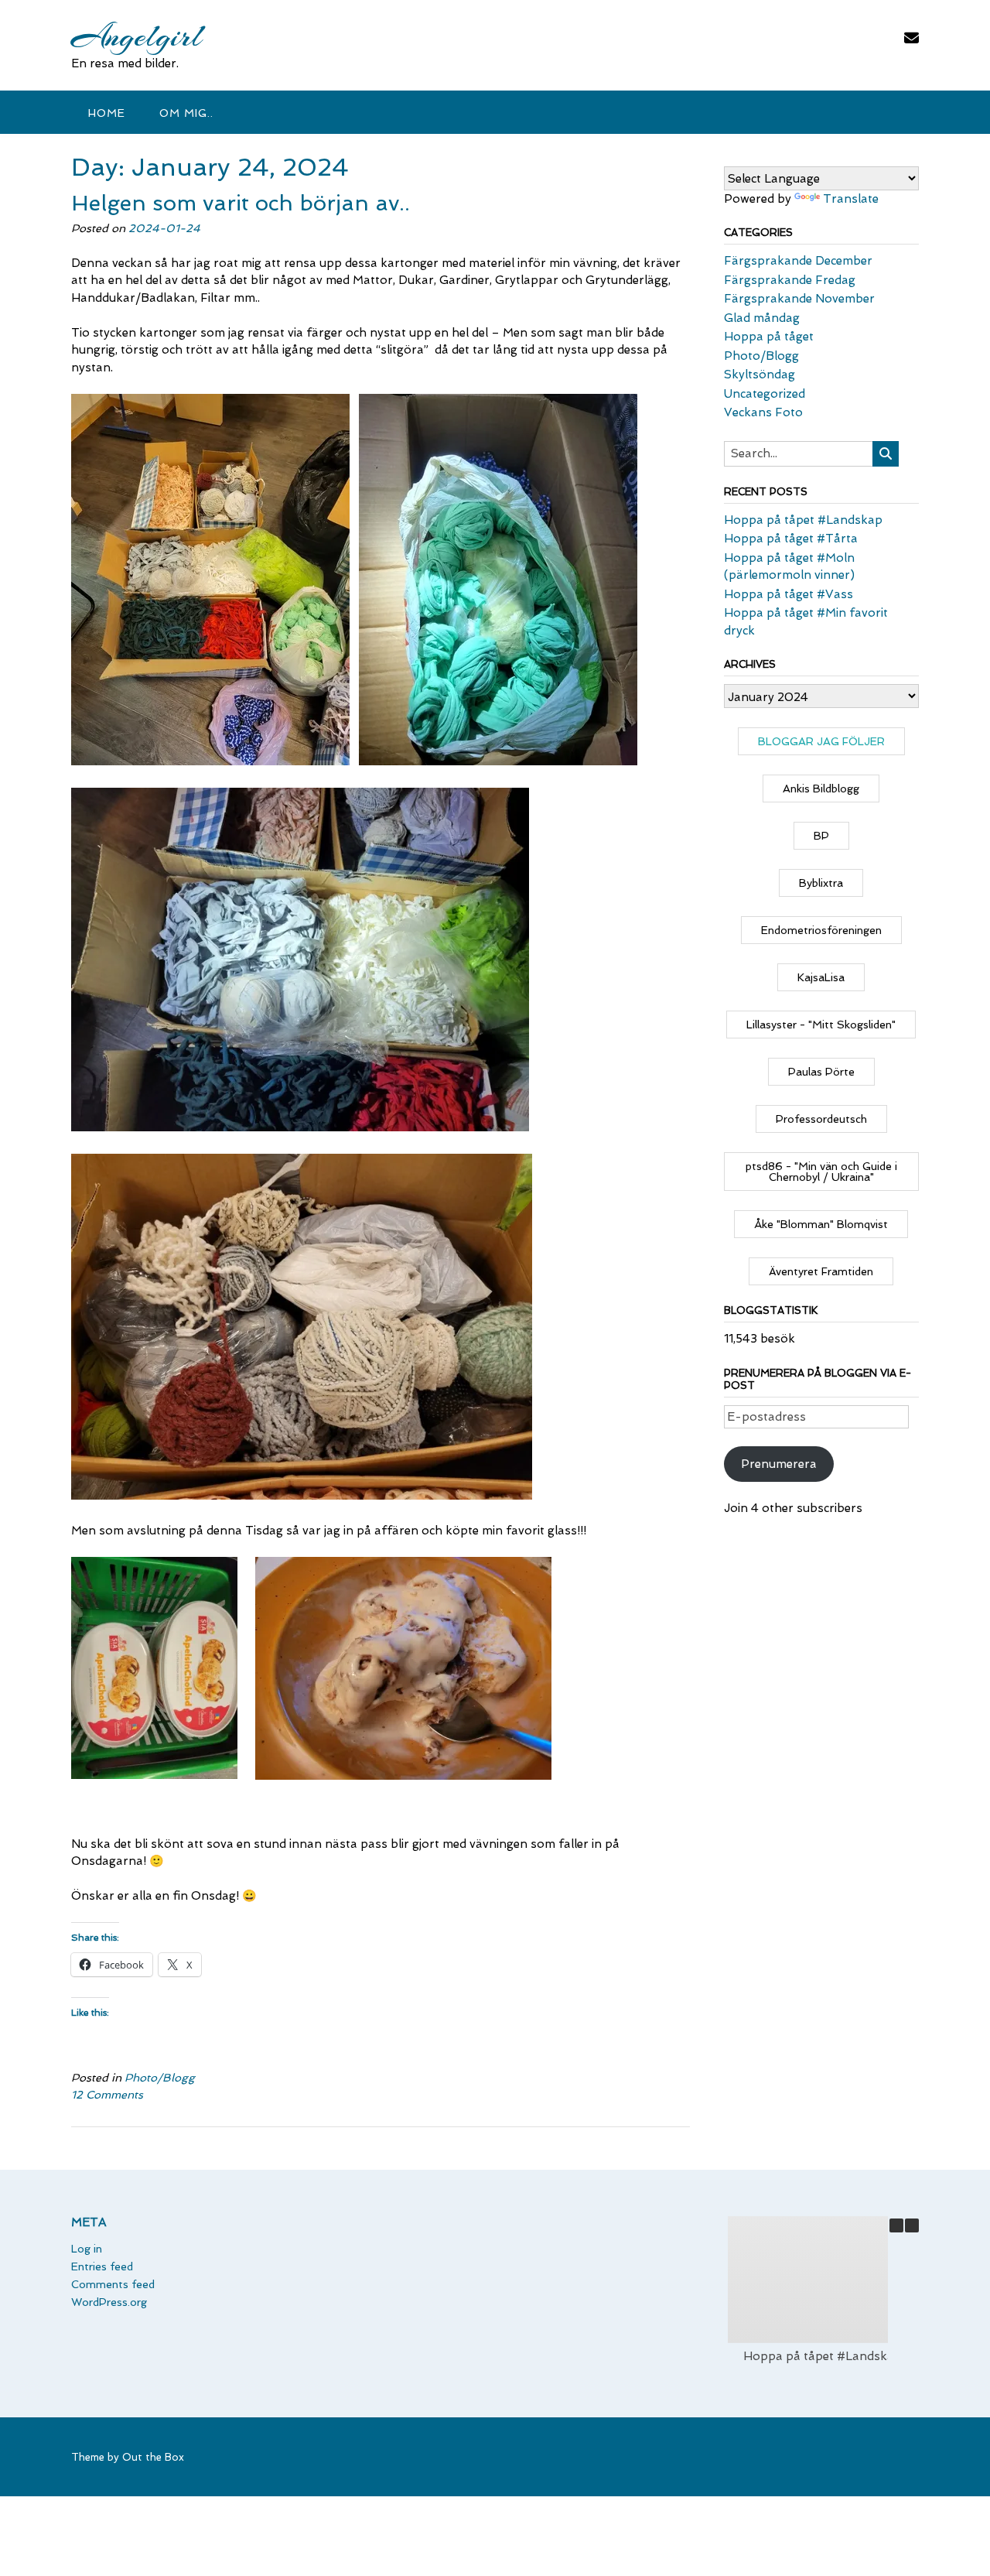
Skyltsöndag (760, 375)
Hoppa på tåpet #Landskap (803, 520)
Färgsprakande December (798, 261)
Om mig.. (186, 113)
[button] (912, 2225)
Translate (851, 199)
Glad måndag (762, 318)
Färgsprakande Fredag (790, 280)
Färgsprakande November (799, 299)
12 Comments (107, 2095)
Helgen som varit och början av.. (241, 203)
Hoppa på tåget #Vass (789, 594)
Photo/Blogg (160, 2078)
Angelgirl (137, 36)
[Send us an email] (911, 38)
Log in (87, 2249)
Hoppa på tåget (769, 337)
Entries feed (102, 2266)
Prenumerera (779, 1464)
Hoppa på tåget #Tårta (791, 539)
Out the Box (153, 2457)
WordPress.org (109, 2302)
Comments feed (113, 2284)
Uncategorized (765, 394)
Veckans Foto (763, 412)
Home (107, 113)
